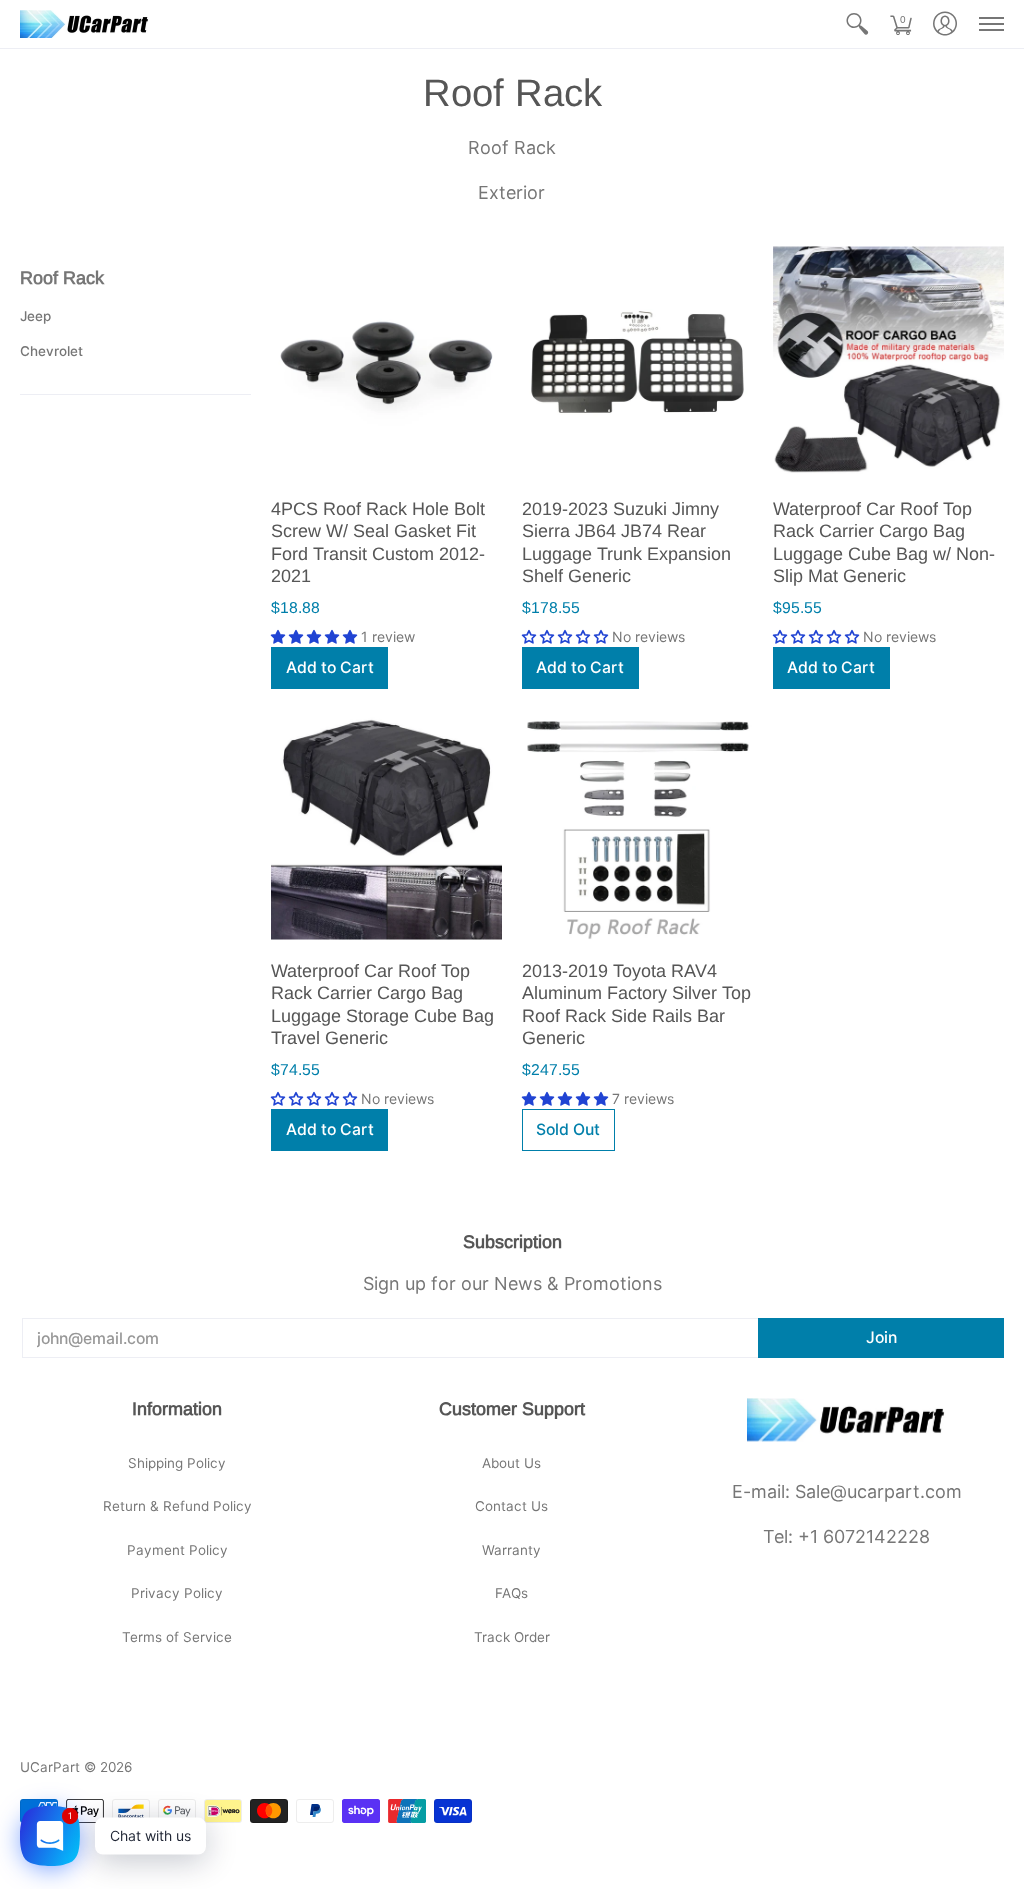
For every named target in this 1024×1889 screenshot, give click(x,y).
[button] (857, 24)
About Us (511, 1463)
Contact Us (511, 1506)
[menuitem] (857, 24)
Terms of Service (177, 1637)
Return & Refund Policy (177, 1506)
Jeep (35, 316)
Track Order (512, 1637)
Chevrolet (51, 351)
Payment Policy (177, 1550)
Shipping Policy (177, 1463)
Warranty (511, 1550)
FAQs (511, 1593)
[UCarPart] (85, 24)
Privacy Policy (177, 1593)
